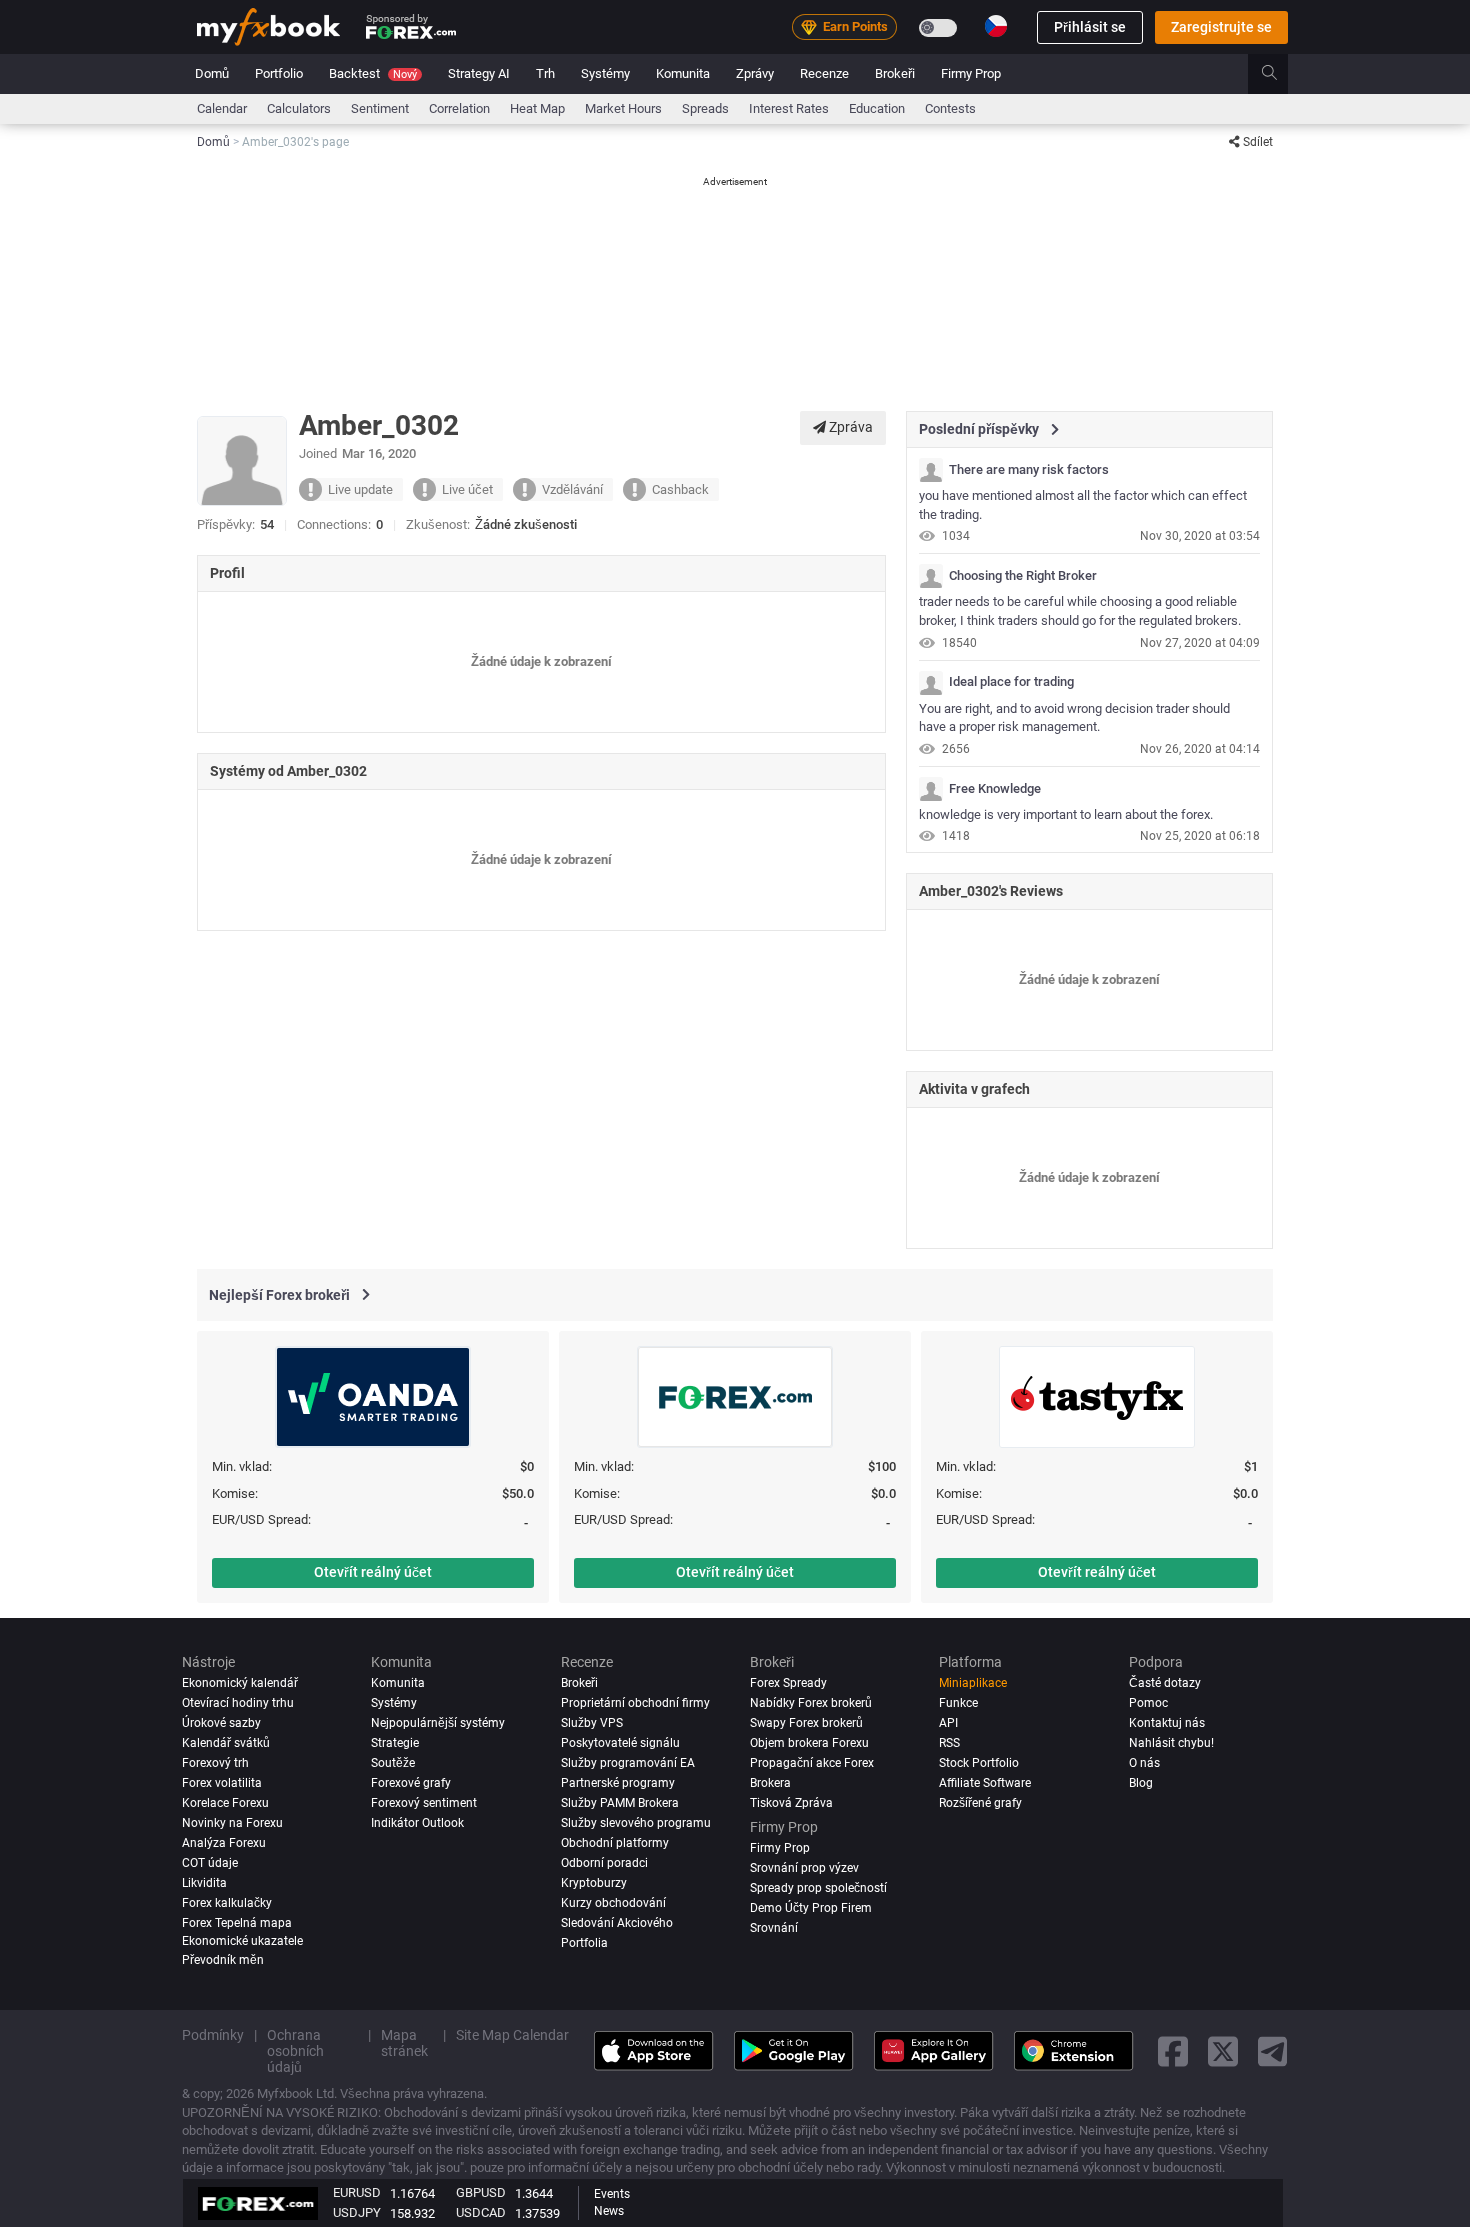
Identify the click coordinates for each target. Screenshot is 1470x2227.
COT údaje (210, 1863)
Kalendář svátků (226, 1743)
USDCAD (481, 2212)
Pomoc (1148, 1703)
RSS (949, 1743)
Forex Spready (788, 1683)
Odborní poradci (604, 1863)
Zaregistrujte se (1221, 27)
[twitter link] (1223, 2050)
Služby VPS (592, 1723)
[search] (1280, 74)
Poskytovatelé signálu (620, 1743)
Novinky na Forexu (232, 1823)
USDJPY (357, 2212)
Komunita (683, 73)
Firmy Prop (971, 73)
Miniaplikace (973, 1683)
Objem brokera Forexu (809, 1743)
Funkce (958, 1703)
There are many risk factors (1029, 470)
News (609, 2211)
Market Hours (623, 108)
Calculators (299, 108)
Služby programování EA (628, 1763)
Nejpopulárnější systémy (438, 1723)
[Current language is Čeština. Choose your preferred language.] (996, 26)
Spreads (705, 108)
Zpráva (849, 427)
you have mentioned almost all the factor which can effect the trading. (1083, 505)
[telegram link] (1273, 2050)
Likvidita (204, 1883)
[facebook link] (1173, 2050)
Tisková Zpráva (791, 1803)
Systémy (605, 73)
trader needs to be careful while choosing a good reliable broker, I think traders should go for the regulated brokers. (1080, 611)
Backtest (373, 73)
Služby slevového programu (636, 1823)
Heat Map (537, 108)
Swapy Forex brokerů (806, 1723)
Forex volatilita (222, 1783)
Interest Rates (789, 108)
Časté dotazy (1165, 1683)
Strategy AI (479, 73)
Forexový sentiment (424, 1803)
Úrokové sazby (221, 1723)
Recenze (824, 73)
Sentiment (380, 108)
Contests (950, 108)
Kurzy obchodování (613, 1903)
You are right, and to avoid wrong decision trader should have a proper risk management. (1074, 718)
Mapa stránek (404, 2043)
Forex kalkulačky (227, 1903)
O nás (1144, 1763)
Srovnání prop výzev (804, 1868)
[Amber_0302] (931, 470)
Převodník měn (223, 1960)
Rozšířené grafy (980, 1803)
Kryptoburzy (594, 1883)
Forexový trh (215, 1763)
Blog (1141, 1783)
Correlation (459, 108)
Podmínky (213, 2035)
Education (877, 108)
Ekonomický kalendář (240, 1683)
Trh (545, 73)
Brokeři (895, 73)
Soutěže (393, 1763)
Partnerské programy (618, 1783)
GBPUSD (481, 2192)
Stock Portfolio (979, 1763)
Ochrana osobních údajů (295, 2051)
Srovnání (774, 1928)
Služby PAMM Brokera (620, 1803)
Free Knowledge (995, 789)
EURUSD (357, 2192)
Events (612, 2194)
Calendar (222, 108)
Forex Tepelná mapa (237, 1923)
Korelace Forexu (225, 1803)
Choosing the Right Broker (1023, 576)
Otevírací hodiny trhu (238, 1703)
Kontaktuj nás (1167, 1723)
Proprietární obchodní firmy (635, 1703)
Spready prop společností (818, 1888)
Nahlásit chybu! (1171, 1743)
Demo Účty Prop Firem (811, 1908)
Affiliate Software (985, 1783)
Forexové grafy (411, 1783)
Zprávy (755, 73)
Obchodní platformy (615, 1843)
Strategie (395, 1743)
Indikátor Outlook (417, 1823)
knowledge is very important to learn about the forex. (1066, 814)
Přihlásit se (1090, 27)
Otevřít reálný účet (373, 1572)
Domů (212, 73)
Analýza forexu (224, 1843)
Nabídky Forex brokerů (811, 1703)
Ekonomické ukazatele (242, 1940)
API (948, 1723)
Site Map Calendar (512, 2035)
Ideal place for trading (1011, 682)
